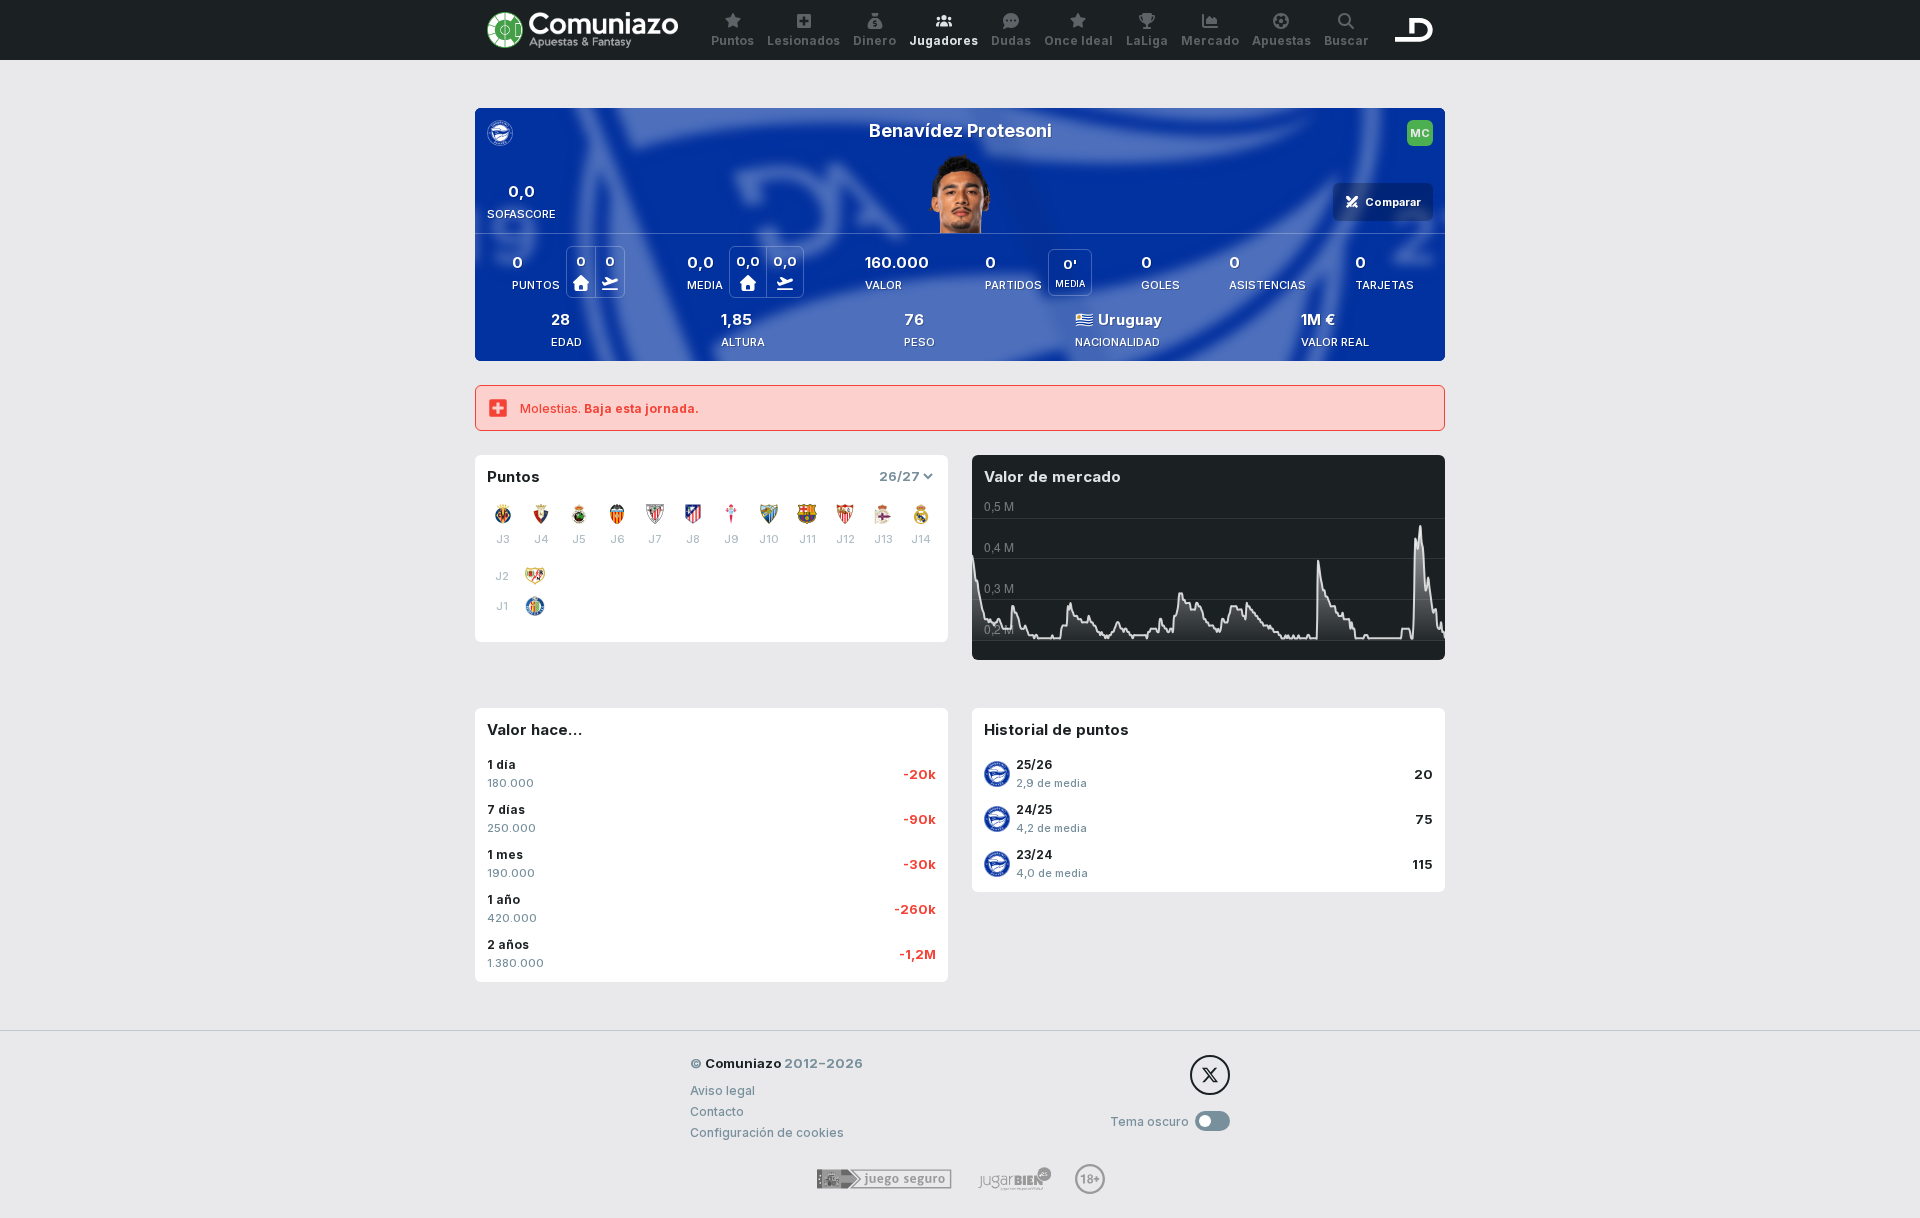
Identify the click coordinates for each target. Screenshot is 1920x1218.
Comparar (1393, 202)
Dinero (874, 40)
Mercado (1210, 40)
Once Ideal (1078, 40)
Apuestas (1281, 40)
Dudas (1011, 40)
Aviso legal (722, 1090)
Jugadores (943, 40)
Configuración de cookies (767, 1132)
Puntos (732, 40)
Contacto (717, 1111)
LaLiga (1147, 40)
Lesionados (803, 40)
